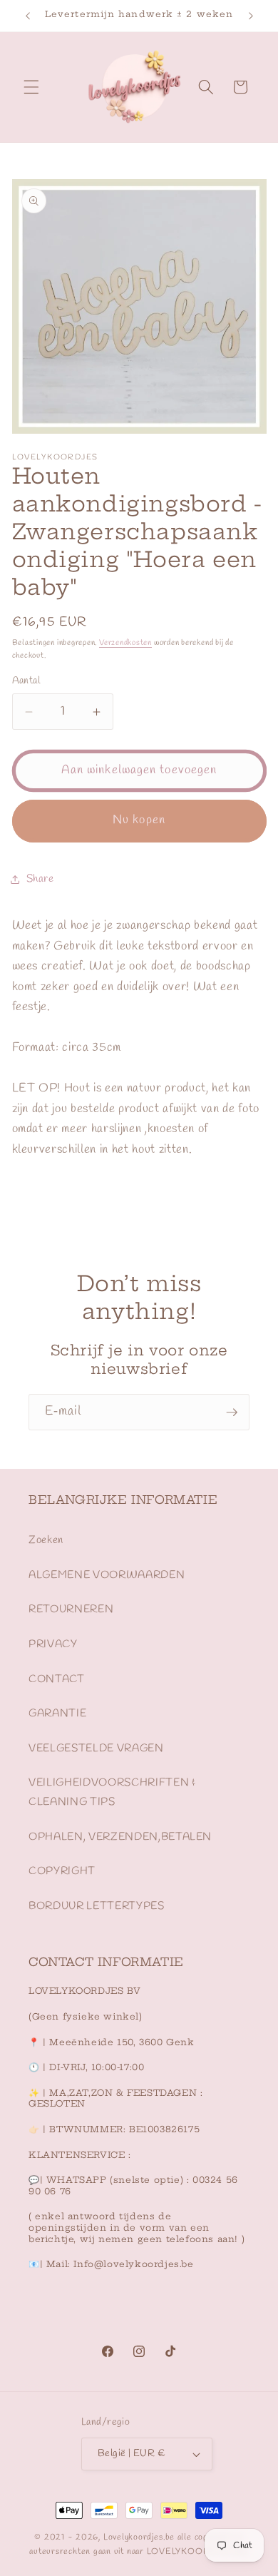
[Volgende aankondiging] (251, 16)
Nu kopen (139, 820)
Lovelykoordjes (133, 2537)
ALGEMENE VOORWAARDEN (107, 1575)
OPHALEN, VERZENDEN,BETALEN (120, 1837)
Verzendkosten (125, 643)
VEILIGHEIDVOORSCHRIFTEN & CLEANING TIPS (112, 1792)
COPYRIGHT (62, 1871)
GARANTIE (57, 1714)
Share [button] (40, 879)
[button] (31, 87)
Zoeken (46, 1540)
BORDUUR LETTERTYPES (97, 1906)
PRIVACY (53, 1644)
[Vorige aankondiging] (28, 16)
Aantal (26, 681)
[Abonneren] (232, 1412)
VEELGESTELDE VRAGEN (96, 1748)
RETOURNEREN (71, 1609)
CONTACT (57, 1679)
